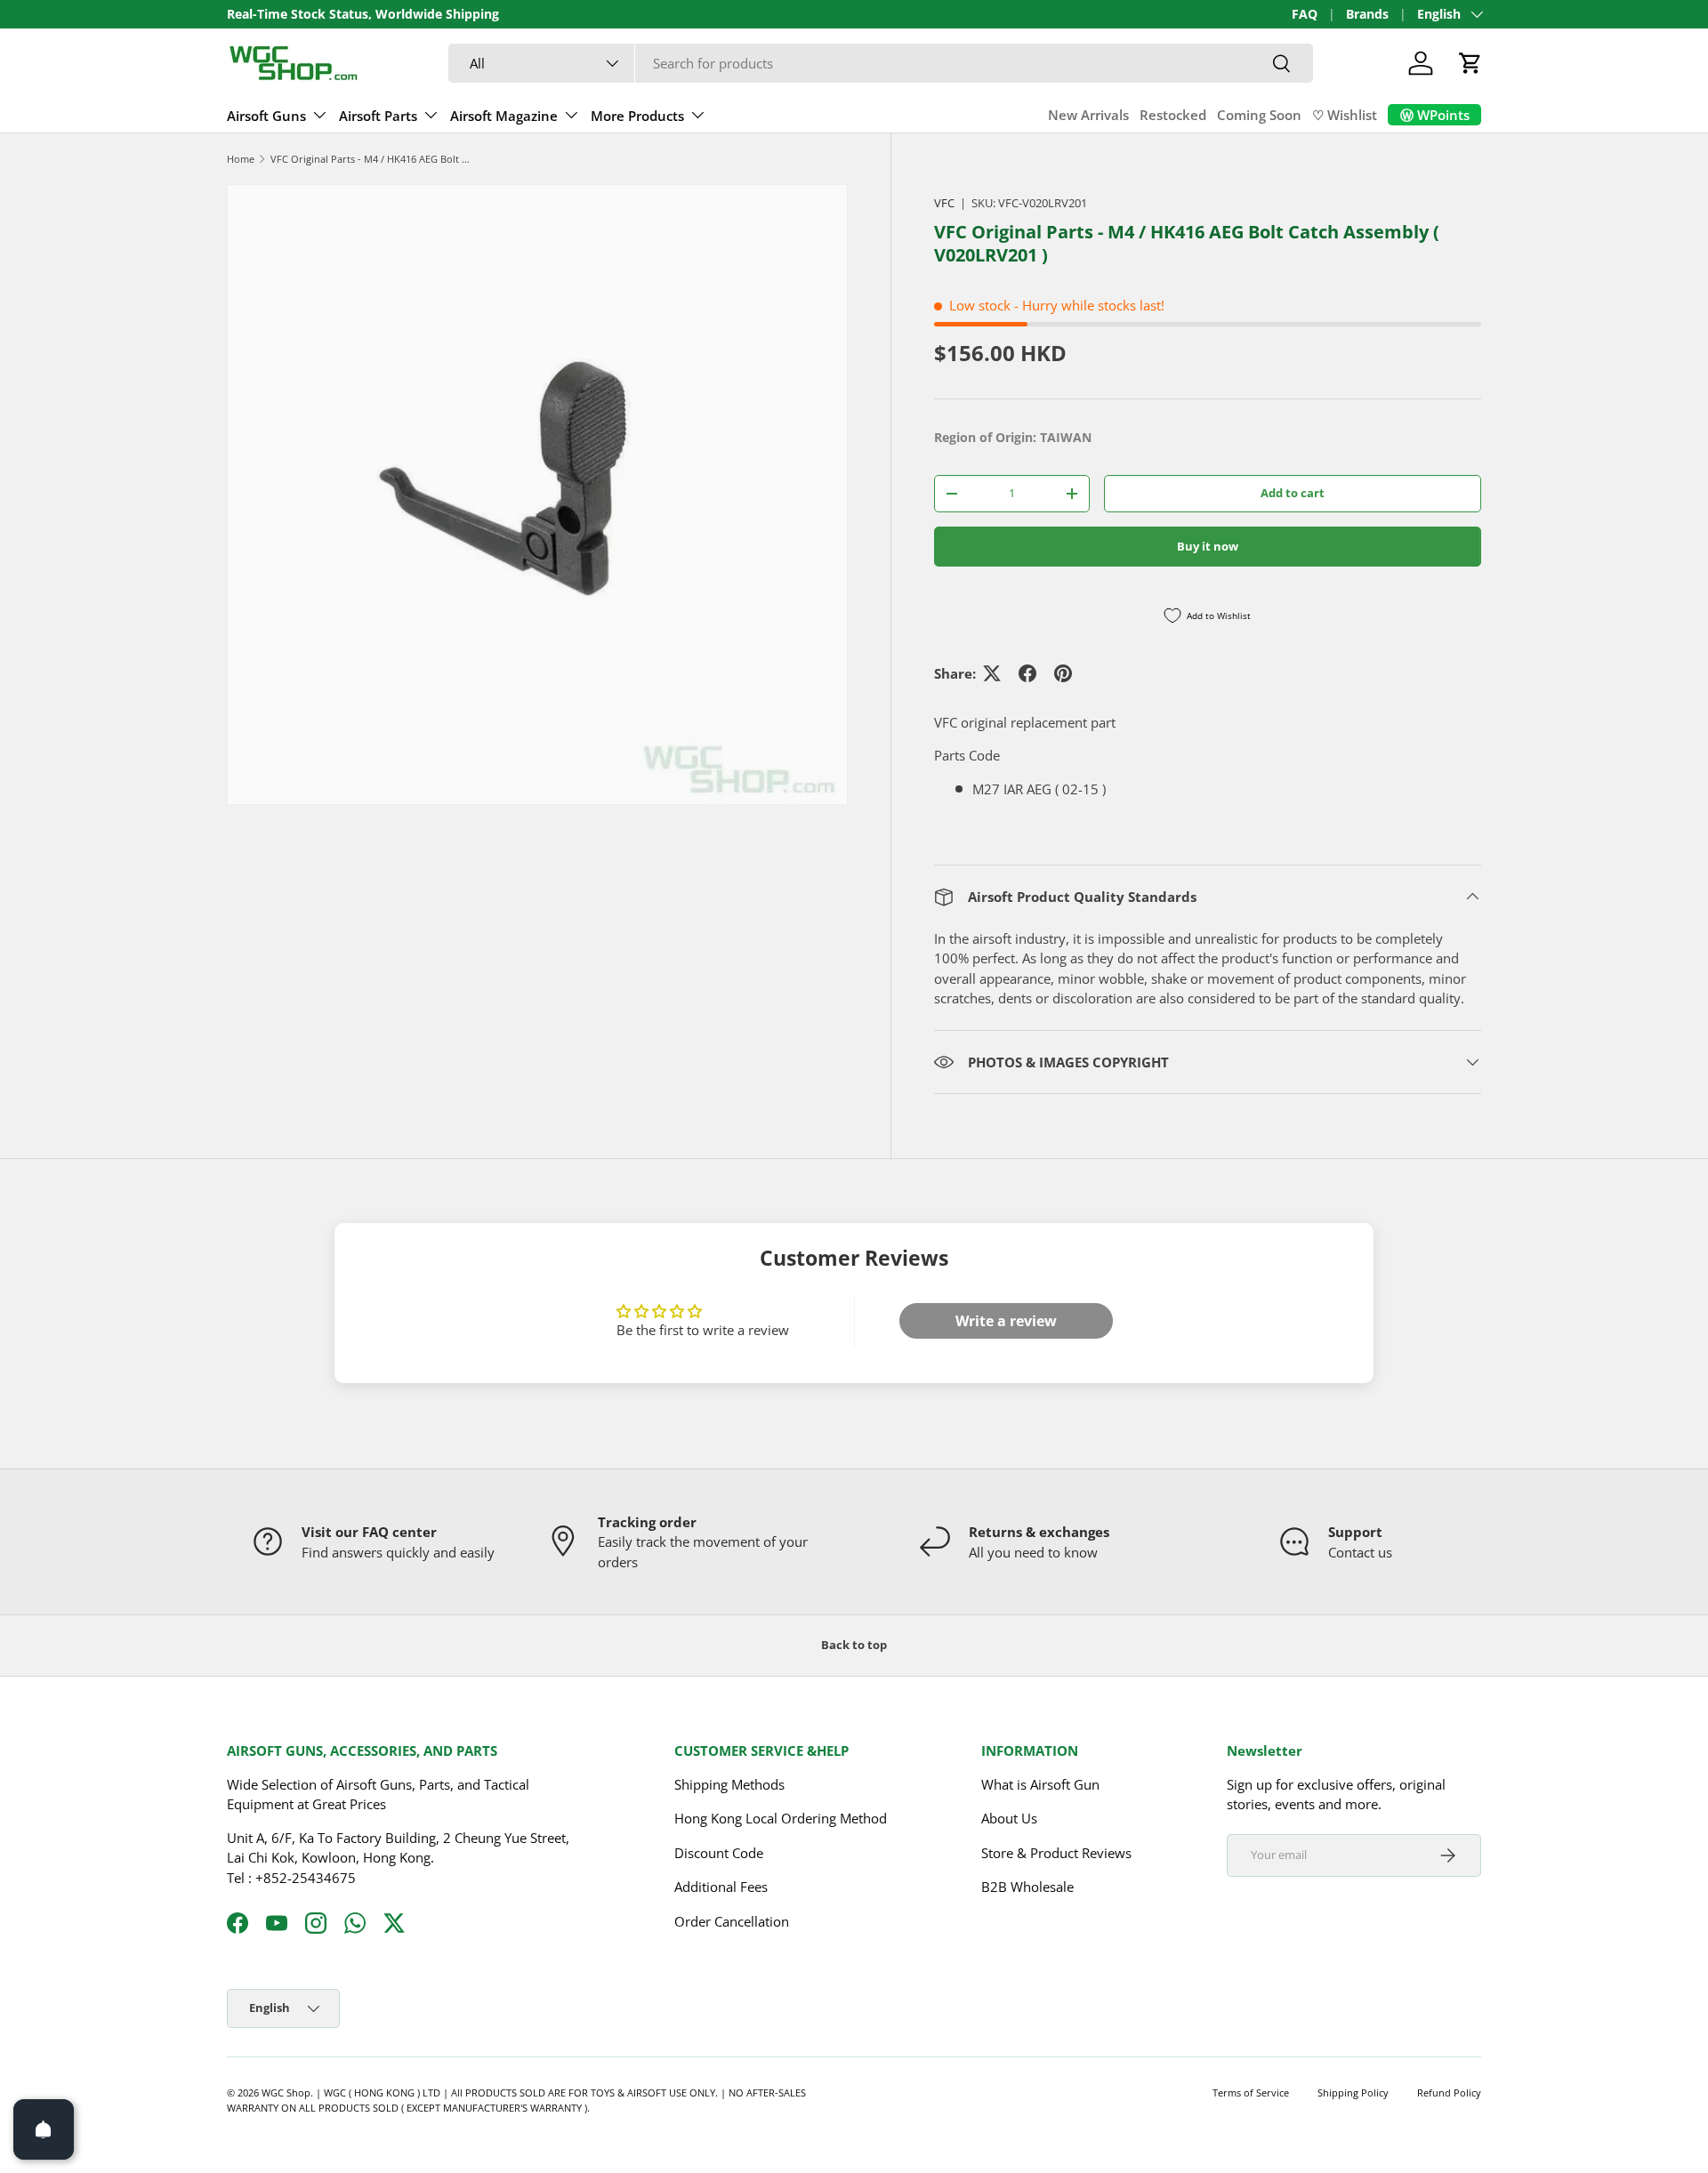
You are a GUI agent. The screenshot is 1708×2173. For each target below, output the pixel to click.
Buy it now (1208, 546)
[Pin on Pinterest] (1063, 673)
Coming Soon (1259, 115)
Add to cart (1293, 493)
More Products (637, 116)
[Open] (44, 2129)
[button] (1470, 63)
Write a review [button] (1006, 1321)
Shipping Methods (729, 1783)
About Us (1009, 1818)
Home (241, 159)
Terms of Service (1251, 2093)
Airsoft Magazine (504, 116)
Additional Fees (721, 1887)
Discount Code (719, 1852)
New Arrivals (1088, 115)
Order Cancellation (732, 1920)
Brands (1367, 14)
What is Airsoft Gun (1040, 1783)
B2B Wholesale (1027, 1887)
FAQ (1305, 14)
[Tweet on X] (992, 673)
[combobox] (881, 63)
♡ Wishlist (1345, 115)
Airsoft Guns (266, 116)
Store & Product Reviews (1056, 1852)
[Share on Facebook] (1027, 673)
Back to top (854, 1645)
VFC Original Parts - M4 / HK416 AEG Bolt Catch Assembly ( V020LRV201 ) (371, 159)
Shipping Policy (1353, 2093)
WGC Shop (286, 2093)
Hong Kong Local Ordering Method (781, 1818)
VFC (944, 203)
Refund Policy (1449, 2093)
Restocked (1173, 115)
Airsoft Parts (378, 116)
